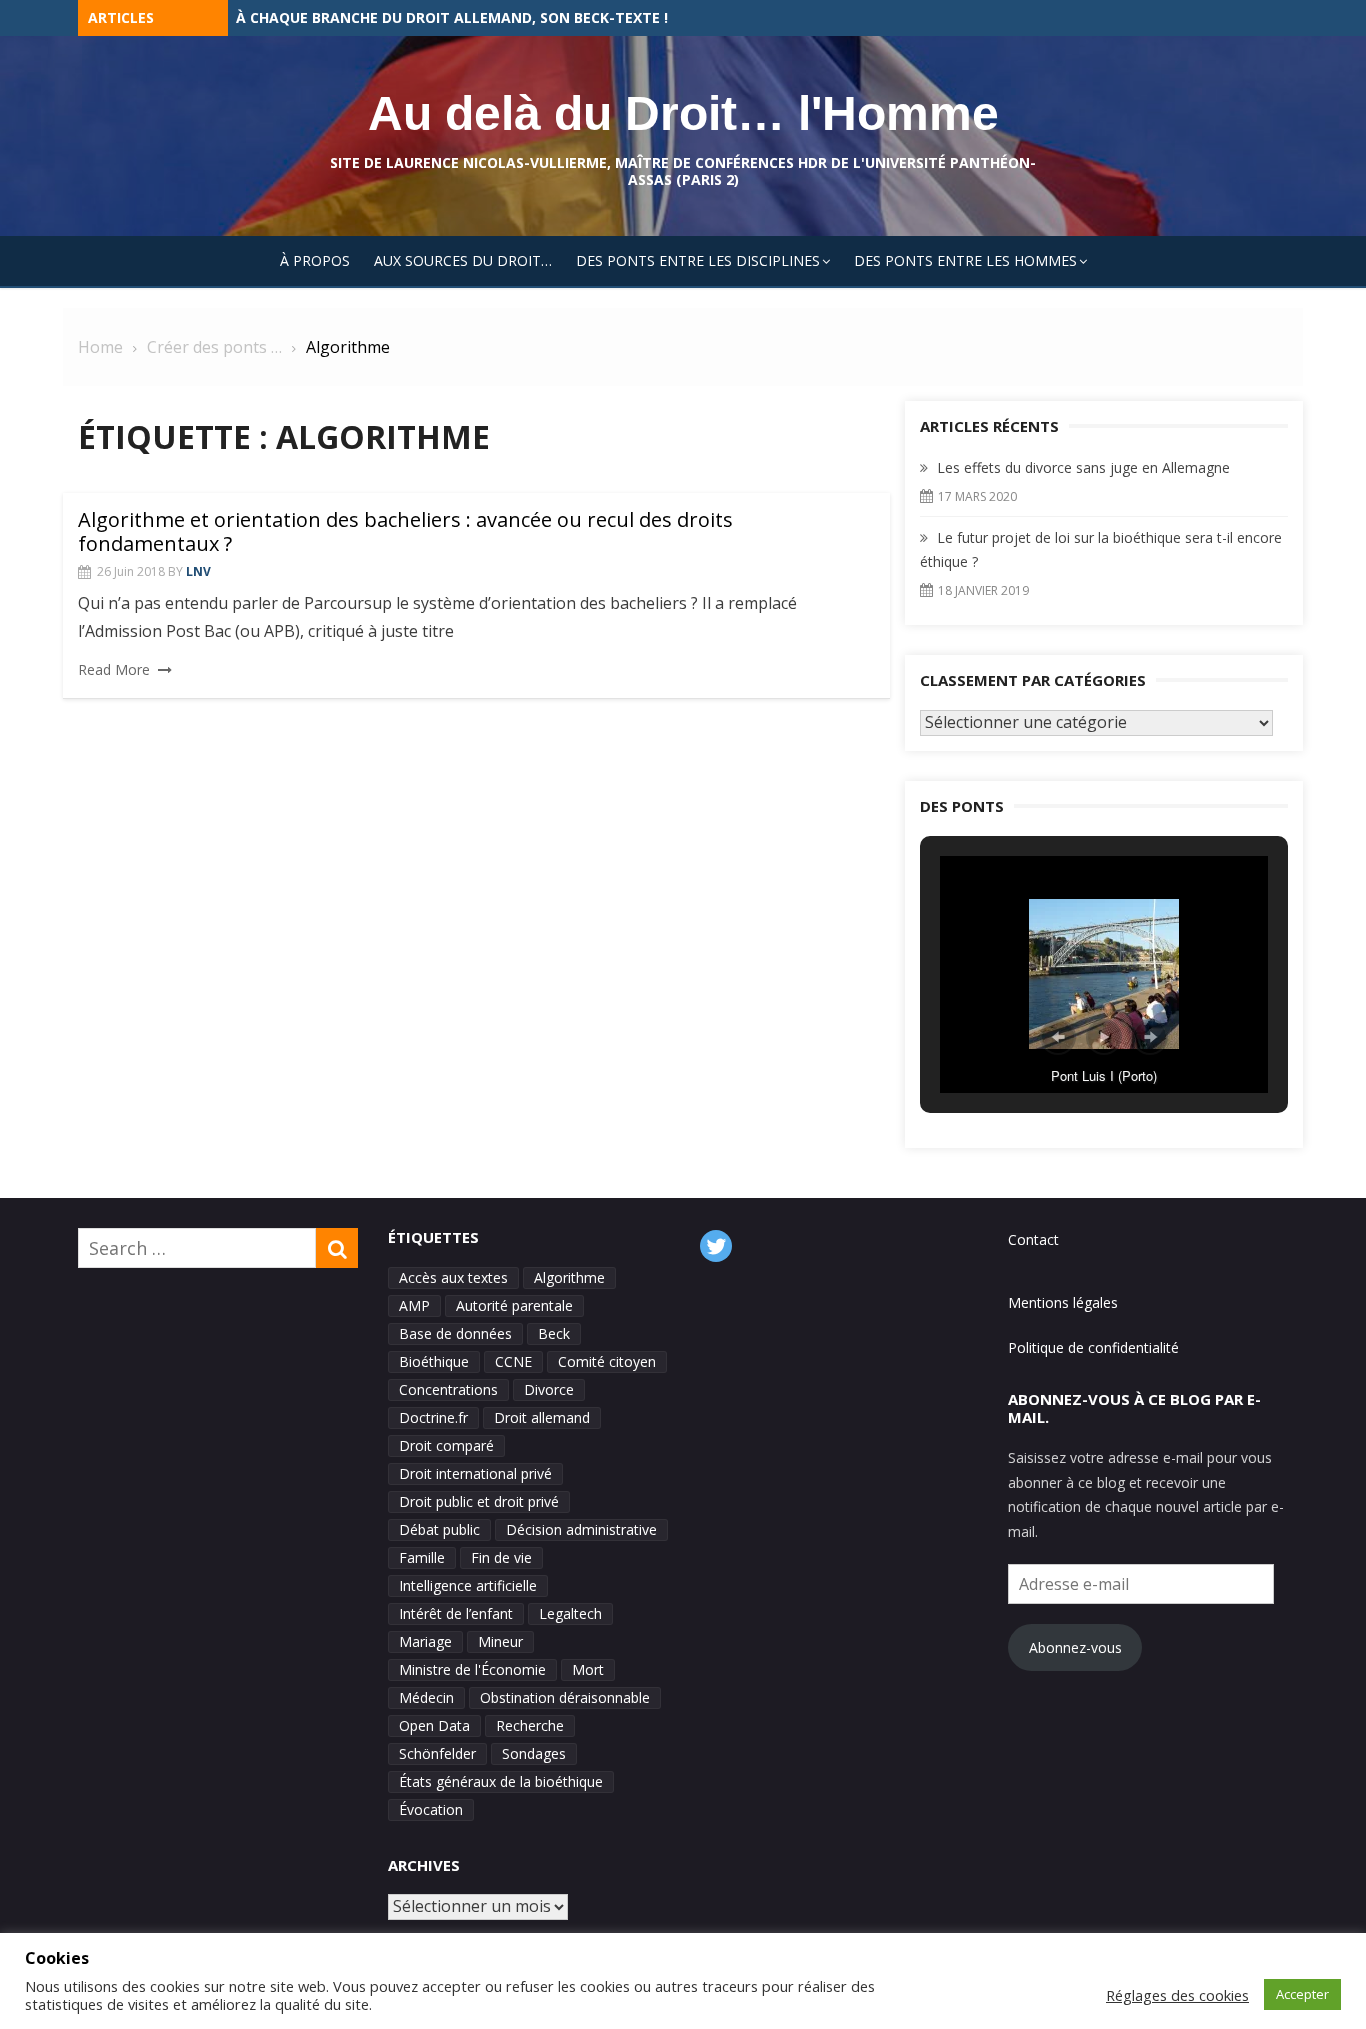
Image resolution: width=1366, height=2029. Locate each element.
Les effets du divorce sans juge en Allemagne (414, 17)
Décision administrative (581, 1529)
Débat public (439, 1529)
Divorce (549, 1389)
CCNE (513, 1361)
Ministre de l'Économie (472, 1669)
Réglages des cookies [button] (1177, 1995)
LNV (198, 571)
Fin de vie (501, 1557)
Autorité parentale (514, 1305)
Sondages (534, 1753)
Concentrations (448, 1389)
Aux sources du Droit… (463, 260)
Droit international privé (475, 1473)
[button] (1058, 1037)
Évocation (431, 1809)
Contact (1033, 1239)
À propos (315, 260)
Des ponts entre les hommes (965, 260)
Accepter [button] (1302, 1994)
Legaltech (570, 1613)
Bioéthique (434, 1361)
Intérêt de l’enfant (456, 1613)
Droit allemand (542, 1417)
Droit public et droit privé (479, 1501)
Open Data (434, 1725)
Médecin (426, 1697)
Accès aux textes (453, 1277)
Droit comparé (446, 1445)
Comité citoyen (607, 1361)
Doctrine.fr (433, 1417)
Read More (114, 669)
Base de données (455, 1333)
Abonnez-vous (1075, 1647)
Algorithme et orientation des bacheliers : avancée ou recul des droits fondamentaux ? (405, 531)
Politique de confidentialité (1093, 1347)
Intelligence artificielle (468, 1585)
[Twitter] (716, 1246)
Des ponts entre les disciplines (698, 260)
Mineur (500, 1641)
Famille (422, 1557)
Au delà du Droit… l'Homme (683, 113)
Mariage (425, 1641)
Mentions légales (1063, 1302)
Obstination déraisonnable (565, 1697)
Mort (588, 1669)
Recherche (530, 1725)
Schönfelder (437, 1753)
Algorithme (569, 1277)
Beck (554, 1333)
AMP (414, 1305)
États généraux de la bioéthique (501, 1781)
